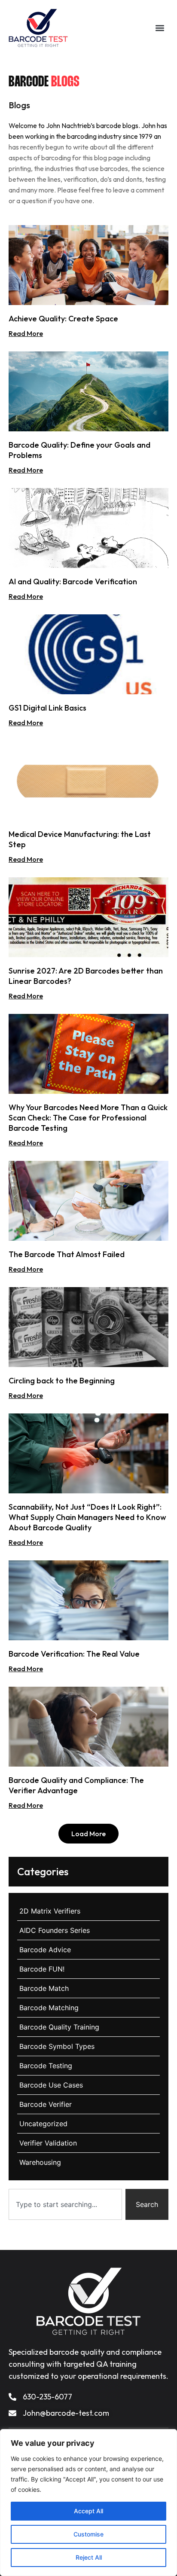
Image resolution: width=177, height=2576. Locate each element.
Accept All (88, 2511)
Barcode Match (44, 1988)
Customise (88, 2534)
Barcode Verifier (46, 2104)
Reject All (89, 2557)
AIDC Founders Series (55, 1930)
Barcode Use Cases (51, 2085)
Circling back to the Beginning (62, 1381)
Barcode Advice (45, 1950)
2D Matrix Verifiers (50, 1911)
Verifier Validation (48, 2143)
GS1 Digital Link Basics (47, 708)
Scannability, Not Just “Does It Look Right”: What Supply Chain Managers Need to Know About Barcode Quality (87, 1517)
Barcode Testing (46, 2066)
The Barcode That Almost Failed (67, 1254)
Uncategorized (43, 2124)
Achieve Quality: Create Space (63, 319)
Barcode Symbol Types (57, 2046)
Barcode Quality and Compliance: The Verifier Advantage (76, 1785)
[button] (160, 28)
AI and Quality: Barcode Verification (73, 581)
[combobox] (65, 2204)
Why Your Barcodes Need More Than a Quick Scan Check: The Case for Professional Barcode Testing (88, 1118)
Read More (26, 333)
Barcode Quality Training (59, 2027)
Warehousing (40, 2162)
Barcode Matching (49, 2008)
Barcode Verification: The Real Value (74, 1654)
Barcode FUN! (42, 1969)
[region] (88, 2503)
